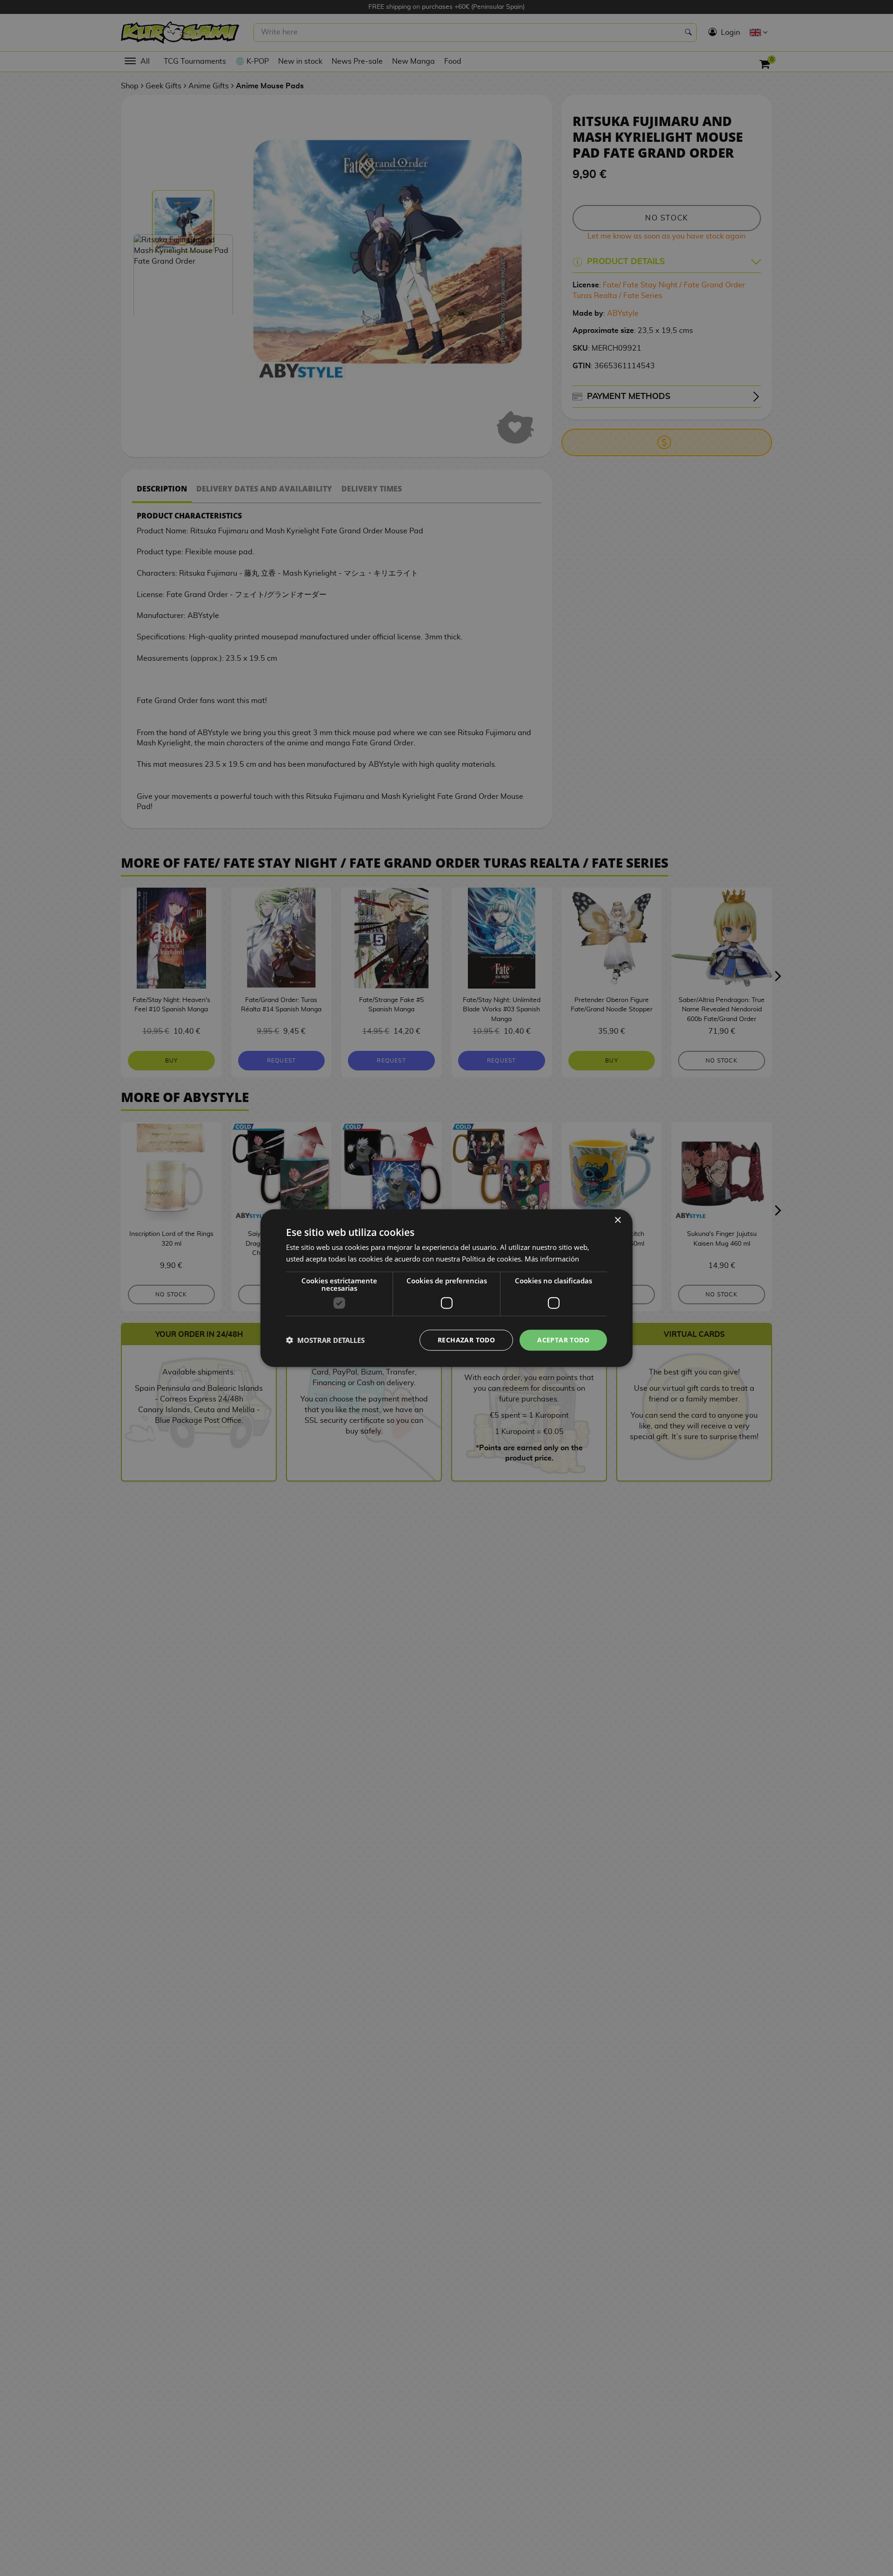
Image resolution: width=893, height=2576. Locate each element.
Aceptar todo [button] (563, 1340)
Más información (552, 1259)
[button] (325, 1340)
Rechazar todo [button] (466, 1340)
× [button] (617, 1220)
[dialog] (446, 1288)
